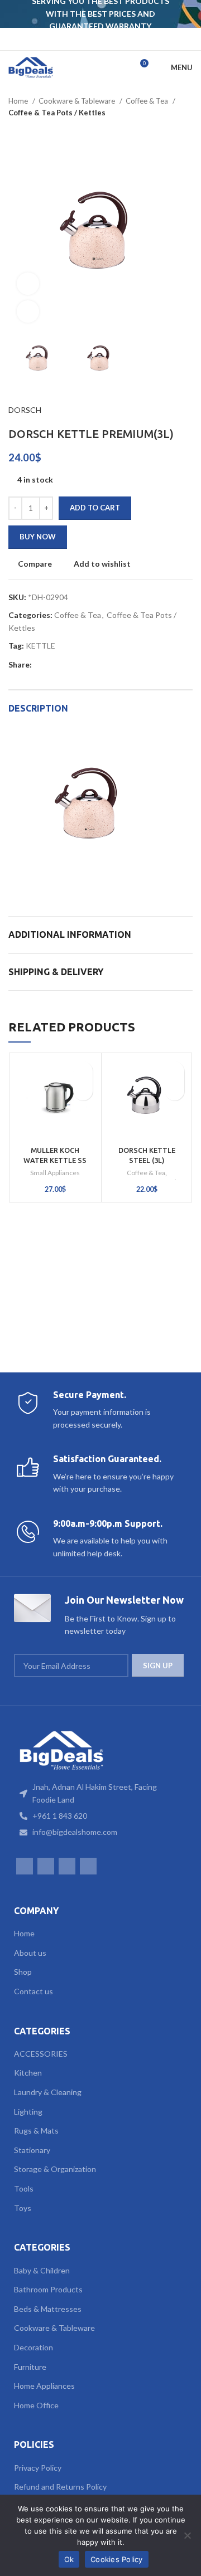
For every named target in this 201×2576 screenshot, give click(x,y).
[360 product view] (28, 284)
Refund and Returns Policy (60, 2487)
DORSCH (25, 410)
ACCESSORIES (41, 2054)
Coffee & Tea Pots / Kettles (57, 113)
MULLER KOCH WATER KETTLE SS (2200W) (55, 1160)
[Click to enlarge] (28, 311)
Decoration (33, 2347)
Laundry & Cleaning (48, 2092)
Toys (23, 2208)
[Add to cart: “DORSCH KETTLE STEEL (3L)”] (174, 1091)
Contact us (33, 1991)
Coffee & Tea (148, 101)
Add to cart (95, 508)
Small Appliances (55, 1173)
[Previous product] (165, 130)
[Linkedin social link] (80, 665)
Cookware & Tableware (78, 101)
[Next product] (187, 130)
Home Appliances (44, 2386)
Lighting (28, 2112)
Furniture (30, 2367)
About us (30, 1953)
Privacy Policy (38, 2468)
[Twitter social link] (54, 665)
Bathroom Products (48, 2289)
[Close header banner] (187, 14)
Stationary (32, 2150)
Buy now (38, 537)
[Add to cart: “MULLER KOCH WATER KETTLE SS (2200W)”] (83, 1091)
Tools (24, 2188)
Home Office (36, 2405)
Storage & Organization (55, 2169)
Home (19, 101)
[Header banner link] (84, 14)
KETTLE (40, 646)
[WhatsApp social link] (108, 39)
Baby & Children (42, 2270)
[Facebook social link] (79, 39)
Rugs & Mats (36, 2131)
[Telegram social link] (105, 665)
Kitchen (28, 2073)
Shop (23, 1972)
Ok (69, 2559)
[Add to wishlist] (83, 1071)
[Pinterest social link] (67, 665)
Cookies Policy (117, 2559)
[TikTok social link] (122, 39)
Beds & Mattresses (48, 2309)
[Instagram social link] (93, 39)
